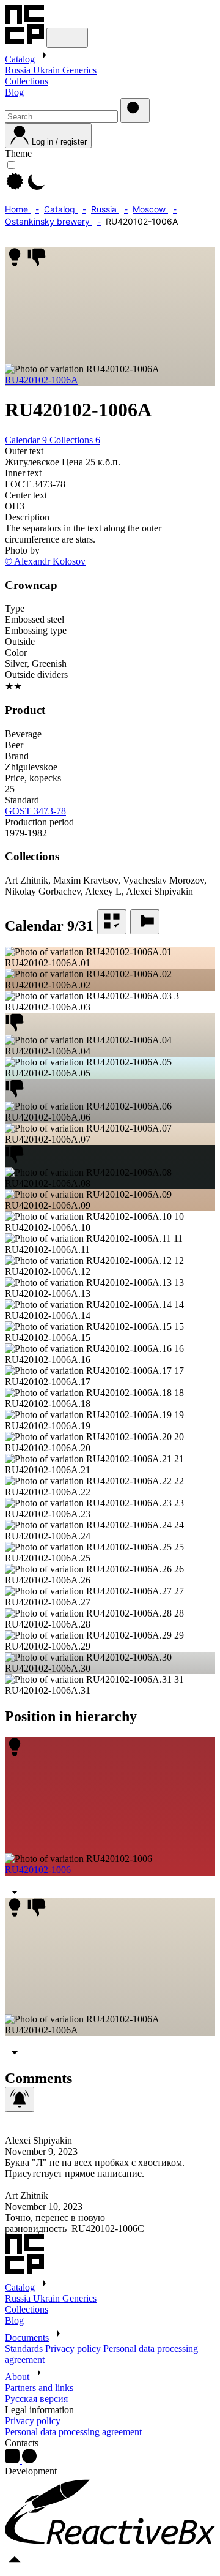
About (17, 2377)
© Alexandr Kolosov (45, 561)
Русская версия (36, 2399)
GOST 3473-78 (35, 811)
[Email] (29, 2460)
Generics (79, 70)
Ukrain (48, 70)
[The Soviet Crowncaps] (26, 41)
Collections (27, 81)
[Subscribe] (20, 2099)
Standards (25, 2349)
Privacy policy (74, 2349)
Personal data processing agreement (73, 2432)
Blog (14, 92)
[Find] (135, 111)
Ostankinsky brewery (49, 221)
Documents (27, 2338)
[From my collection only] (112, 922)
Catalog (20, 59)
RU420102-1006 (38, 1870)
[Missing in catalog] (145, 922)
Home (18, 209)
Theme (18, 153)
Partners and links (39, 2388)
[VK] (13, 2460)
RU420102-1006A (42, 380)
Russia (19, 70)
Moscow (150, 209)
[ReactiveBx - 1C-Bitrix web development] (110, 2543)
